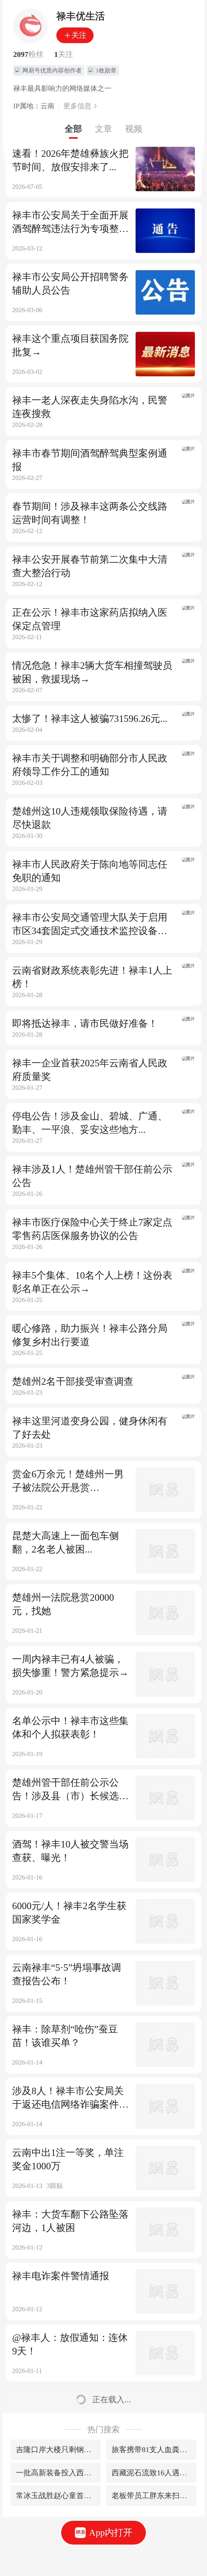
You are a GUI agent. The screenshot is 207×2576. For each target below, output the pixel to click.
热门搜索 (103, 2429)
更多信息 (77, 106)
